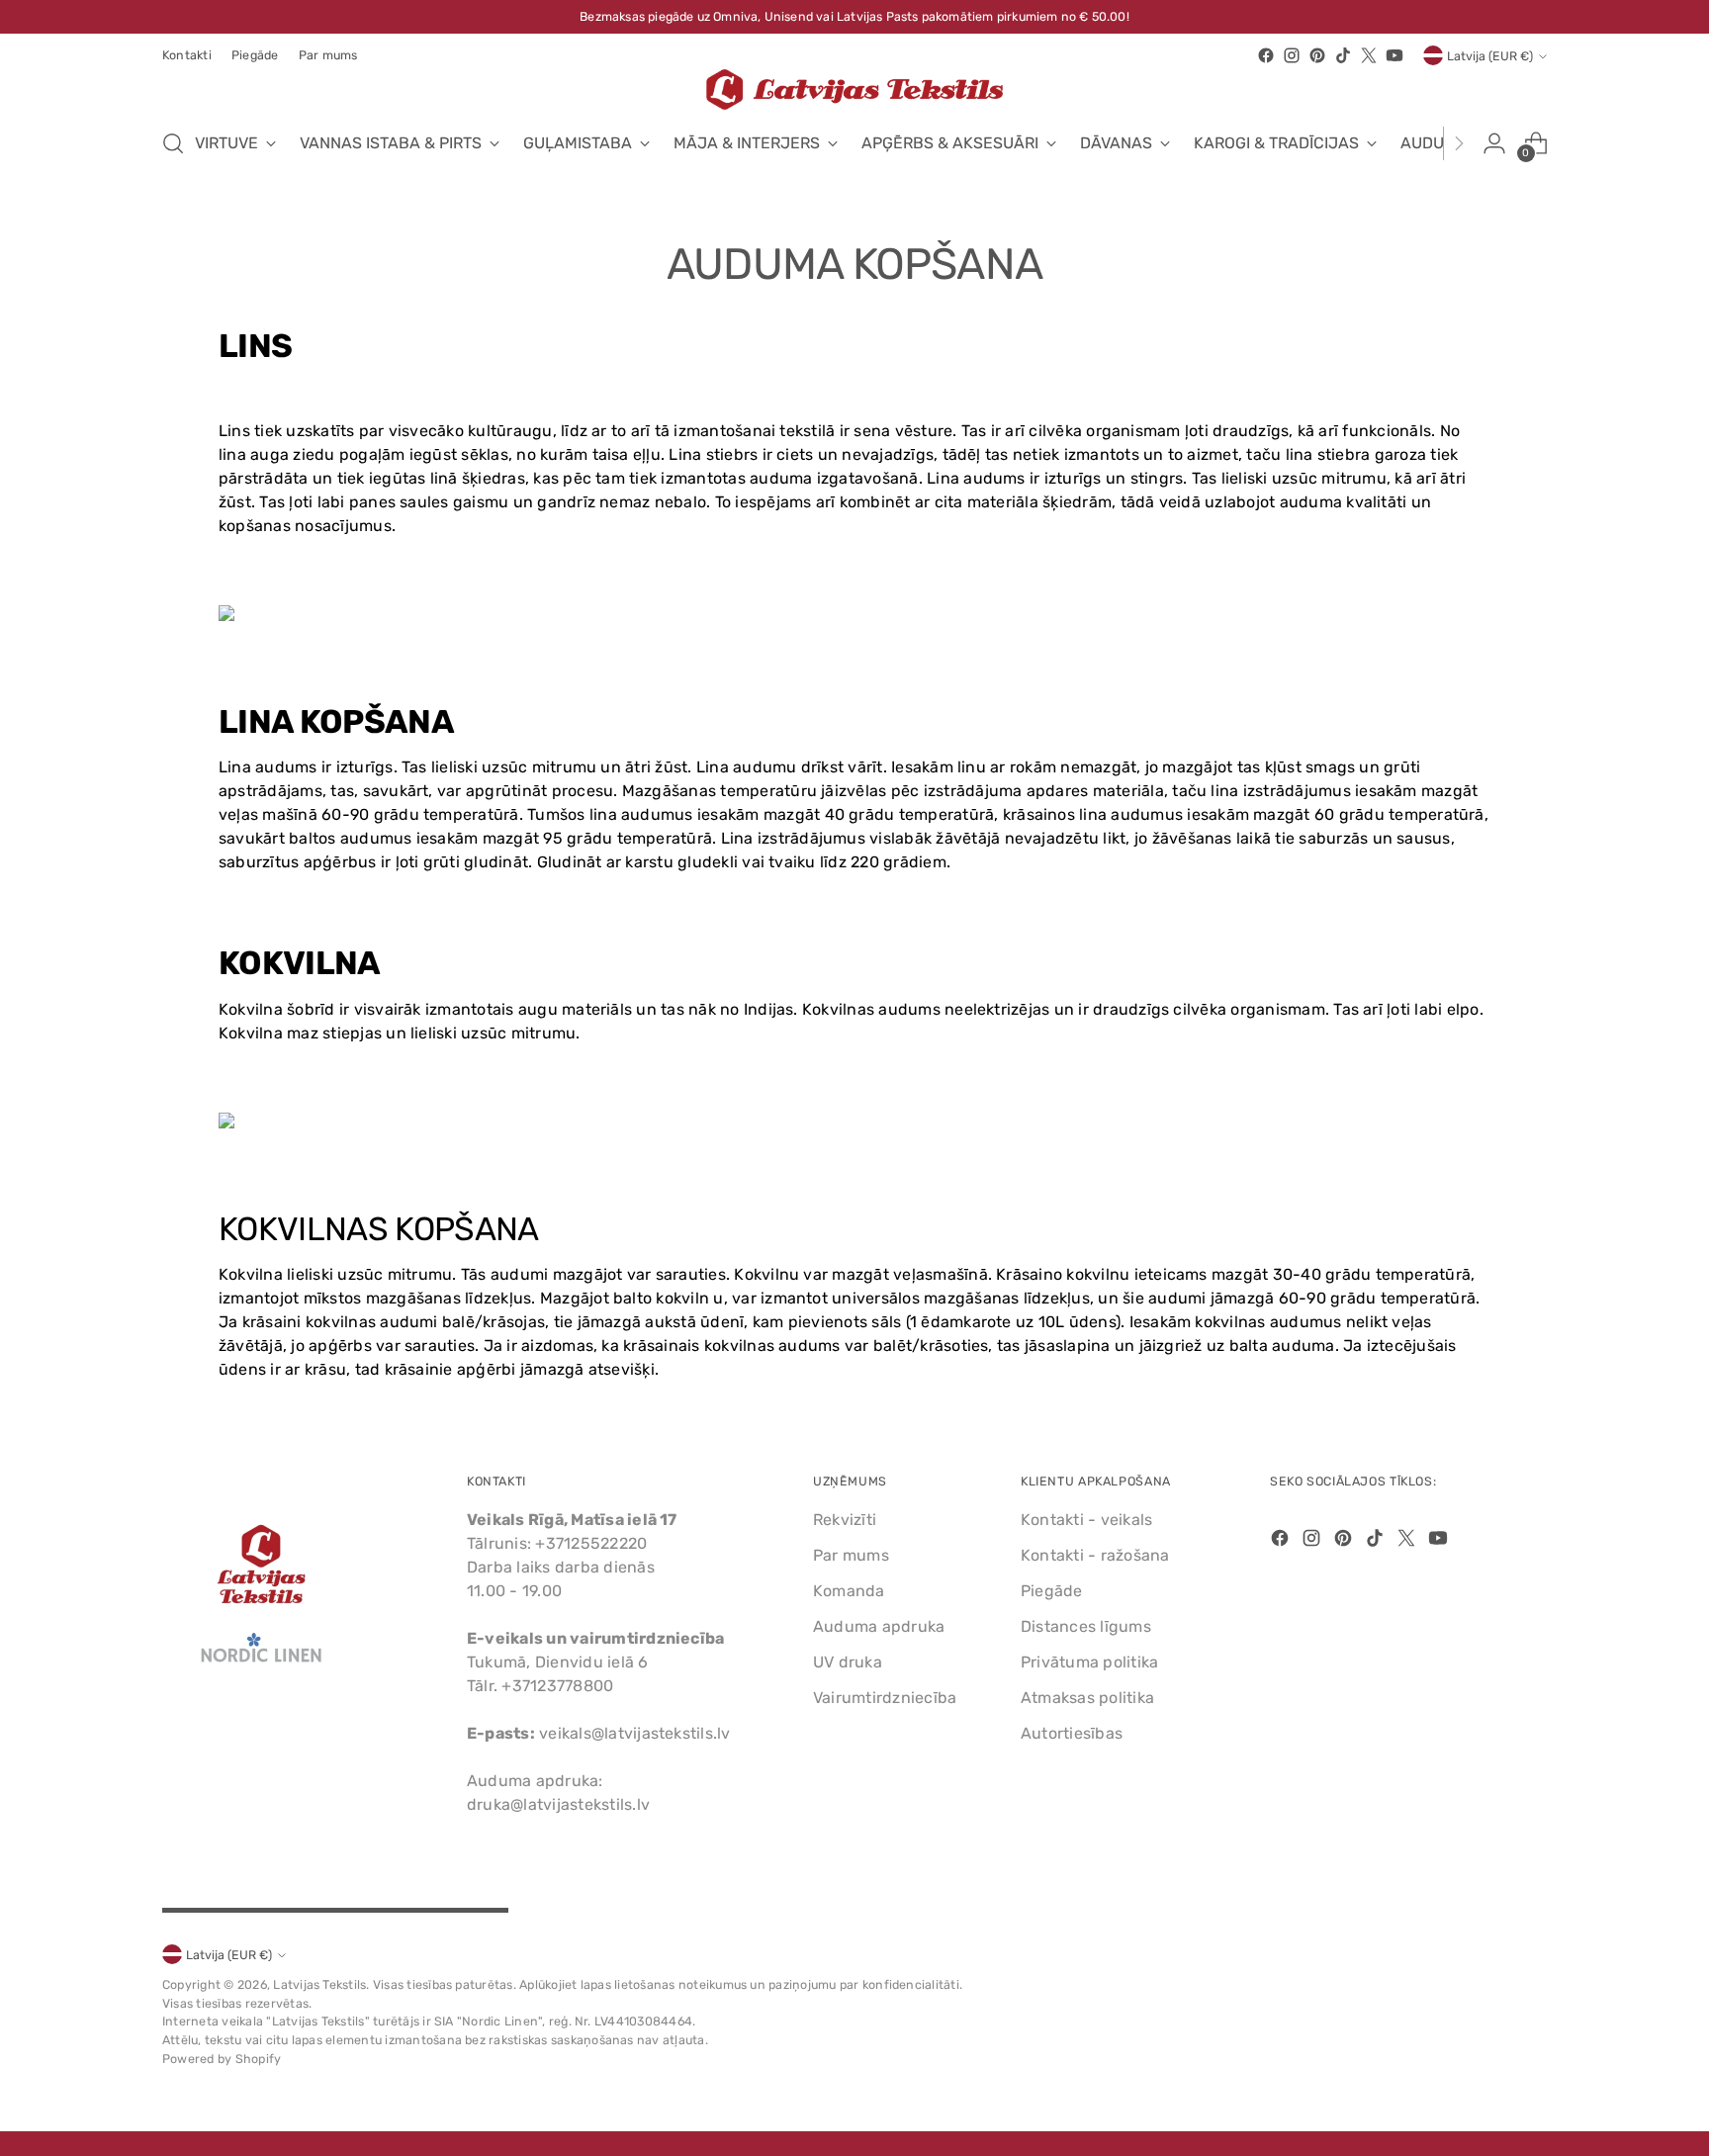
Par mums (851, 1555)
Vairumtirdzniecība (885, 1698)
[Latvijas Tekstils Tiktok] (1343, 55)
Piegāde (1052, 1591)
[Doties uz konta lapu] (1494, 143)
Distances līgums (1086, 1626)
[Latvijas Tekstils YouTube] (1394, 55)
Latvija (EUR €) (1490, 56)
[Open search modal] (173, 143)
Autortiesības (1072, 1733)
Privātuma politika (1089, 1662)
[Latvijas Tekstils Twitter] (1369, 55)
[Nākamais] (1459, 143)
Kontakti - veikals (1086, 1520)
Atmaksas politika (1087, 1698)
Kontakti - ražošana (1095, 1555)
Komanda (849, 1591)
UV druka (848, 1662)
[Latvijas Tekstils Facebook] (1266, 55)
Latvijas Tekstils (319, 1984)
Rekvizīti (845, 1520)
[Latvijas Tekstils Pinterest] (1317, 55)
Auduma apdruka (879, 1626)
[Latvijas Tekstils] (854, 90)
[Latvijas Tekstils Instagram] (1292, 55)
